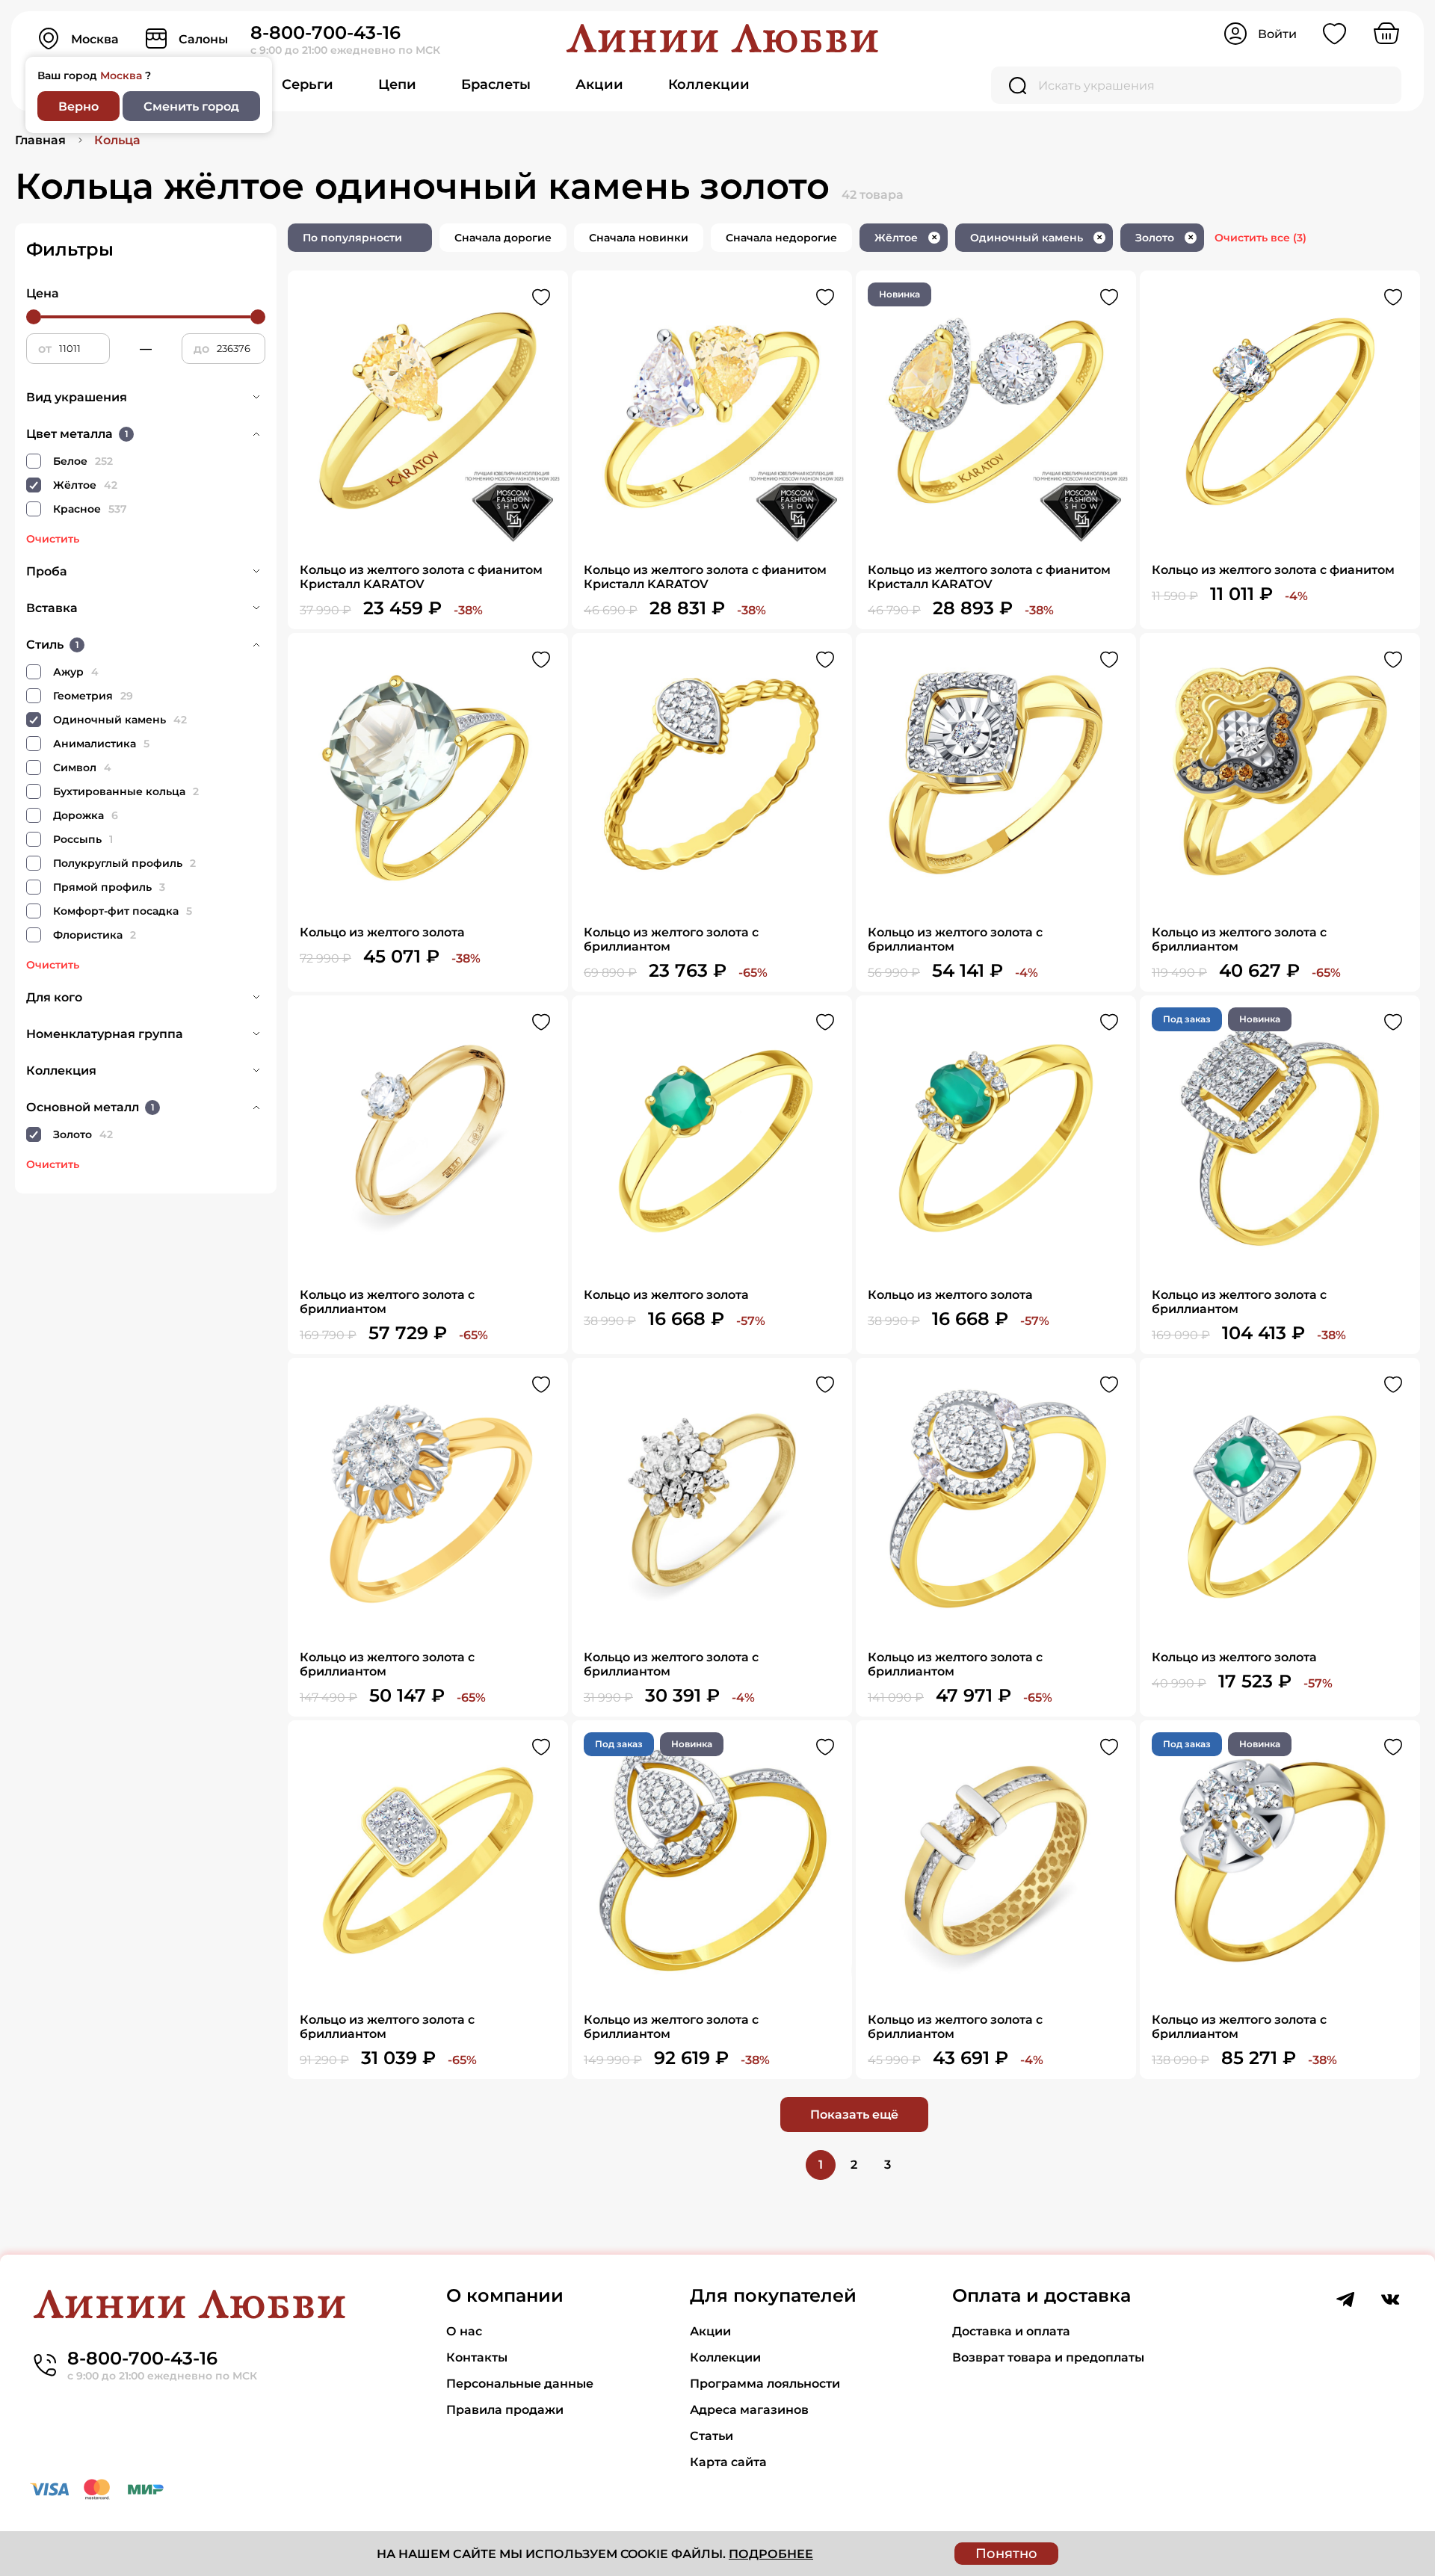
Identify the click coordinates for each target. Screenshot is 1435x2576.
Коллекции (709, 84)
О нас (464, 2331)
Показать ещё (854, 2115)
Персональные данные (520, 2384)
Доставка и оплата (1011, 2331)
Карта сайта (728, 2462)
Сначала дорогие (503, 238)
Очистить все (1260, 238)
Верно (78, 106)
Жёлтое (906, 238)
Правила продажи (505, 2410)
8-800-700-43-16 (325, 33)
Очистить (53, 539)
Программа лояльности (765, 2384)
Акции (599, 84)
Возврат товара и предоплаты (1048, 2357)
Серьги (308, 84)
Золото (1164, 238)
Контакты (477, 2357)
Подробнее (771, 2554)
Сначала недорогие (781, 238)
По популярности (352, 238)
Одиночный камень (1036, 238)
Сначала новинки (639, 238)
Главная (40, 140)
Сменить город (191, 106)
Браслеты (496, 84)
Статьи (712, 2436)
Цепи (397, 84)
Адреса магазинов (749, 2410)
